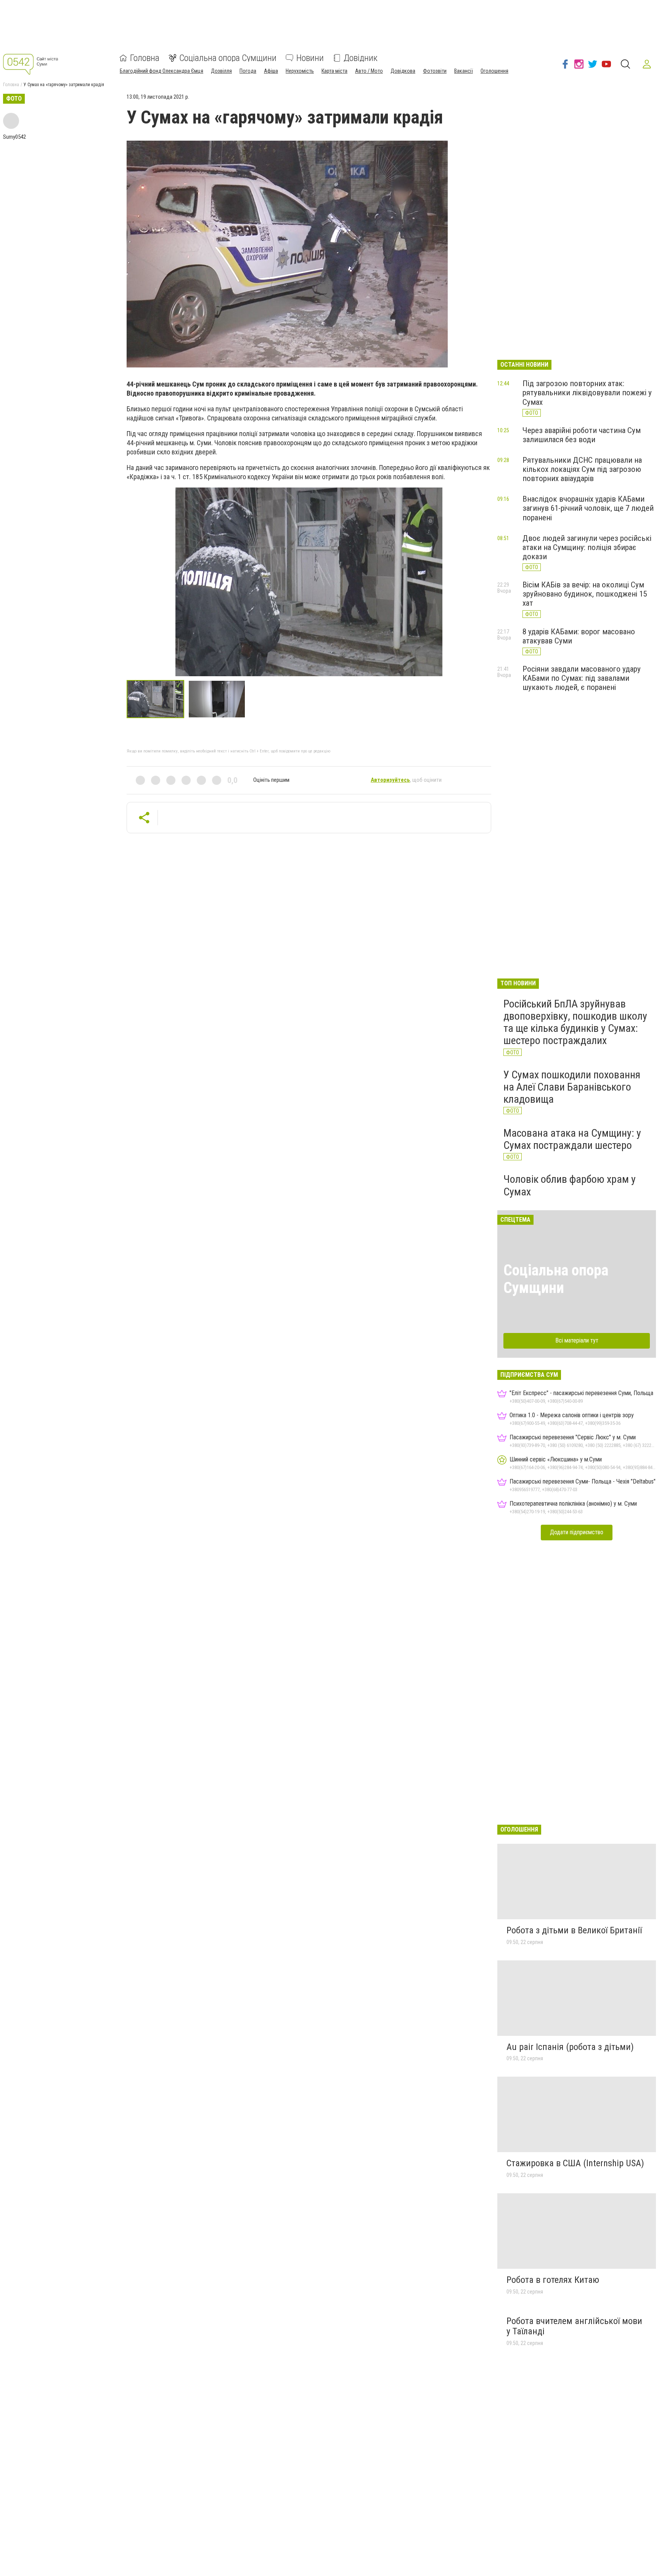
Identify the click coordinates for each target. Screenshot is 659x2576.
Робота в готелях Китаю (553, 2280)
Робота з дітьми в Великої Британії (574, 1930)
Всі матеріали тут (577, 1340)
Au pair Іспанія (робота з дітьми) (570, 2047)
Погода (248, 71)
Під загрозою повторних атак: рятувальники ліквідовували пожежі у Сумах (587, 393)
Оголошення (494, 71)
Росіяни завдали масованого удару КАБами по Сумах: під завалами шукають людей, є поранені (582, 678)
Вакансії (464, 71)
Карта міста (334, 71)
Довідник (361, 58)
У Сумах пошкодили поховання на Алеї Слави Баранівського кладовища (572, 1087)
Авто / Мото (369, 71)
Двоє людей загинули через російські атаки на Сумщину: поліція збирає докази (587, 547)
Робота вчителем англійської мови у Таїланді (574, 2326)
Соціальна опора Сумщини (228, 58)
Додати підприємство (577, 1532)
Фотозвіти (435, 71)
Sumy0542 (14, 137)
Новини (310, 58)
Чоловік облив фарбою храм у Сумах (570, 1185)
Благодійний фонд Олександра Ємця (162, 71)
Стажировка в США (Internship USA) (575, 2163)
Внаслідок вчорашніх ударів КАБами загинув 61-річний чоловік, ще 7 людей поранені (588, 508)
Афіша (271, 71)
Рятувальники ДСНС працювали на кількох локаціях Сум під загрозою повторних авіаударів (582, 469)
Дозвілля (221, 71)
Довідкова (403, 71)
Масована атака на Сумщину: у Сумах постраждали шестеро (572, 1139)
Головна (145, 58)
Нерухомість (300, 71)
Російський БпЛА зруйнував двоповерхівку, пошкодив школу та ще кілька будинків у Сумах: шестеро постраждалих (575, 1022)
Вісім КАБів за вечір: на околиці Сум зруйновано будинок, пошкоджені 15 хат (585, 594)
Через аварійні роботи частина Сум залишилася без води (582, 435)
